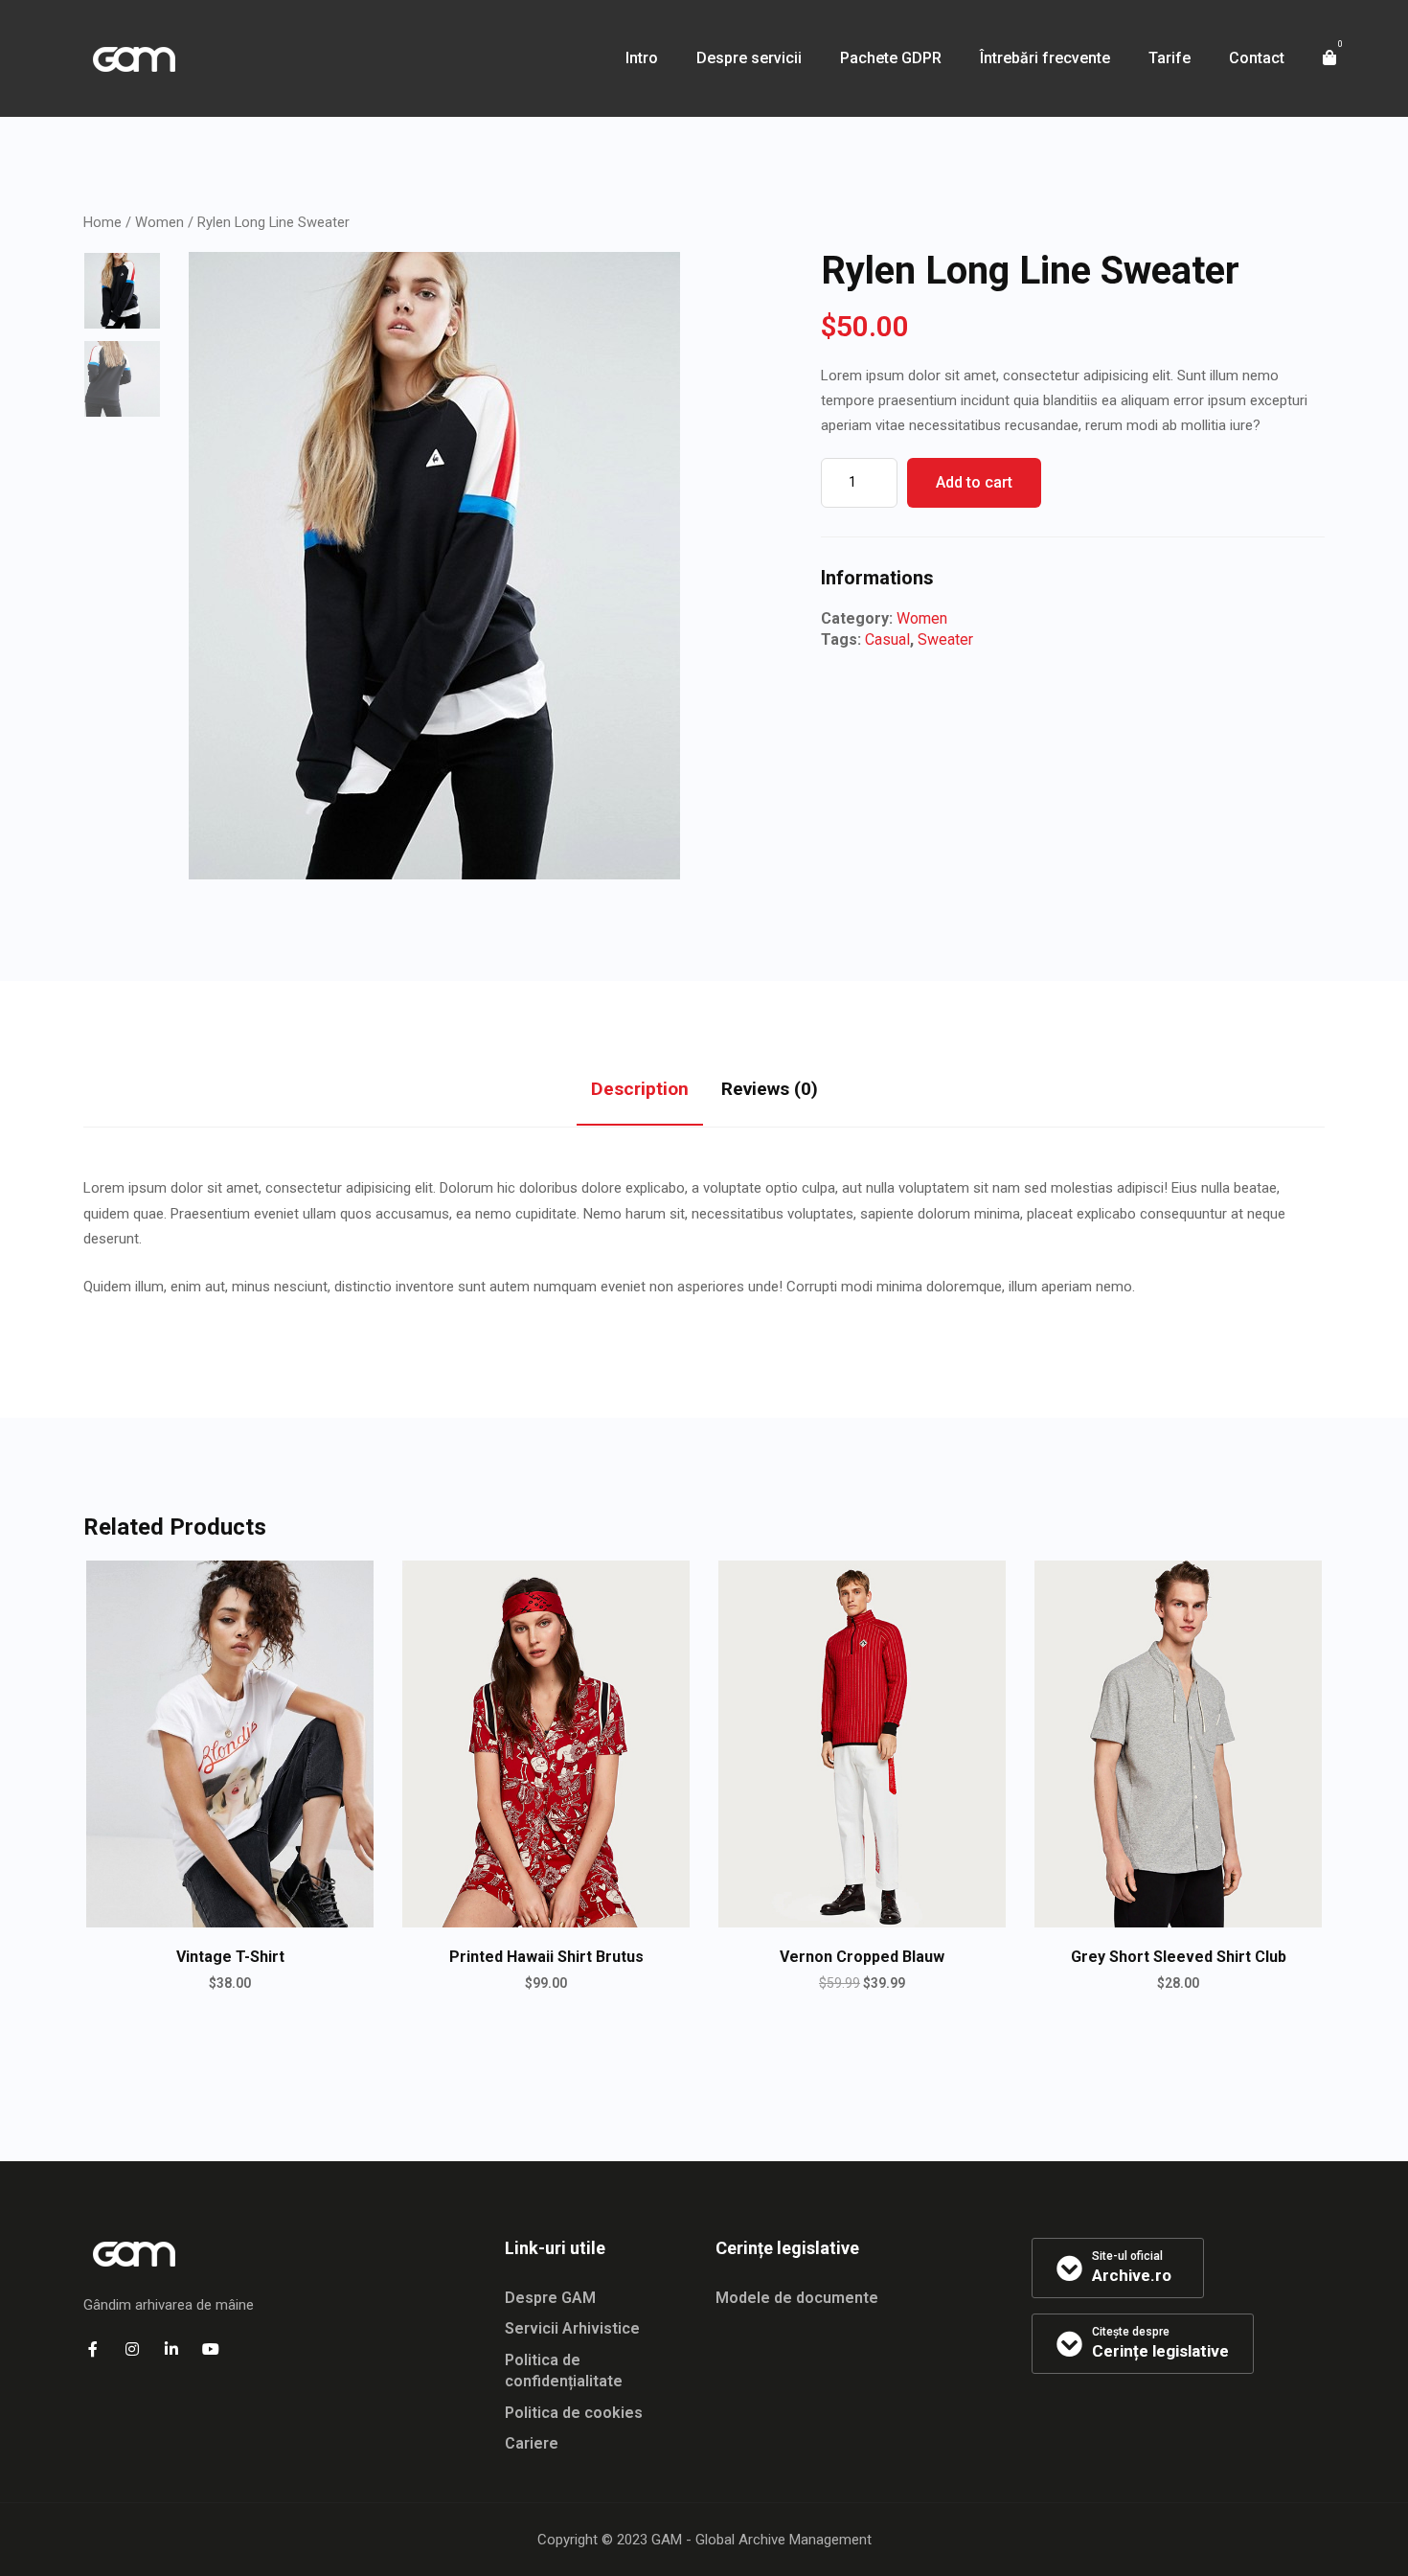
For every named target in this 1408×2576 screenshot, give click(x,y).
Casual (887, 639)
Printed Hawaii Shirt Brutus (546, 1957)
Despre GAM (550, 2298)
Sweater (945, 639)
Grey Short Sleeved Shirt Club (1179, 1957)
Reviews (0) (770, 1089)
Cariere (532, 2443)
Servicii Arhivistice (572, 2328)
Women (159, 222)
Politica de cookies (574, 2413)
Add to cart (974, 482)
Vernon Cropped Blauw (862, 1957)
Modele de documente (797, 2298)
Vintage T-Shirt (230, 1957)
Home (102, 222)
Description (640, 1089)
